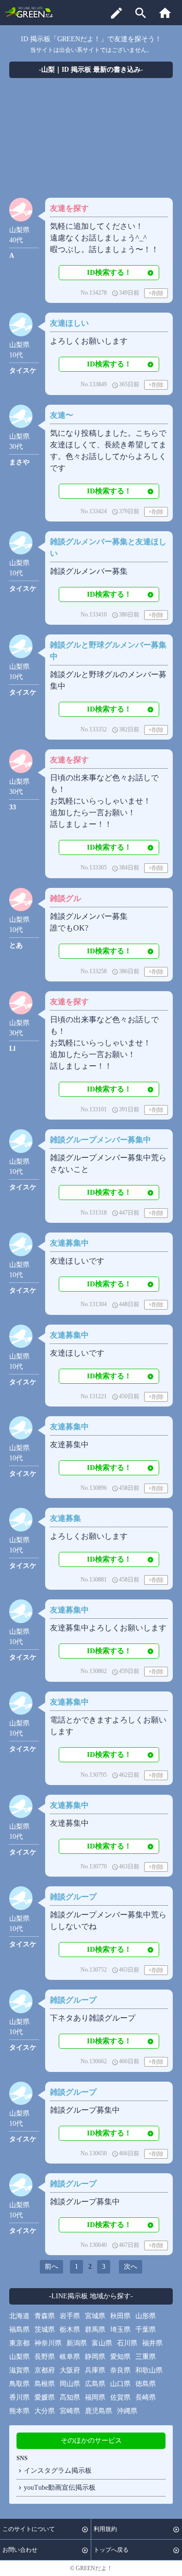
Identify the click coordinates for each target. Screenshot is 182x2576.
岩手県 (70, 2316)
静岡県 (95, 2357)
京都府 (45, 2370)
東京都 (19, 2343)
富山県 (102, 2343)
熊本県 (19, 2411)
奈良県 (120, 2370)
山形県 (146, 2316)
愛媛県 (45, 2397)
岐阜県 (70, 2357)
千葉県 (146, 2330)
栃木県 (70, 2330)
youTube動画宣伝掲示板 (60, 2488)
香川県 (19, 2397)
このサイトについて (29, 2529)
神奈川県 (48, 2343)
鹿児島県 (99, 2411)
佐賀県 (120, 2397)
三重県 (146, 2357)
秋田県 (120, 2316)
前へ (51, 2267)
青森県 (45, 2316)
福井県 (152, 2343)
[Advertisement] (91, 140)
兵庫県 (95, 2370)
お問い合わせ (20, 2550)
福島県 (19, 2330)
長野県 (45, 2357)
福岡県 (95, 2397)
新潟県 (77, 2343)
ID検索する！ (109, 272)
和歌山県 (149, 2370)
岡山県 (70, 2384)
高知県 (70, 2397)
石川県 (127, 2343)
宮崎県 (70, 2411)
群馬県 (95, 2330)
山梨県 (19, 2357)
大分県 (45, 2411)
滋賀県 (19, 2370)
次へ (131, 2267)
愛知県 (120, 2357)
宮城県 (95, 2316)
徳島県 (146, 2384)
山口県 (120, 2384)
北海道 (19, 2316)
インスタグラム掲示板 (58, 2471)
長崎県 (146, 2397)
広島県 (95, 2384)
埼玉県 (120, 2330)
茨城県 (45, 2330)
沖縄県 (127, 2411)
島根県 (45, 2384)
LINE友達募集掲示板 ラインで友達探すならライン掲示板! (30, 12)
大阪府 (70, 2370)
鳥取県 (19, 2384)
